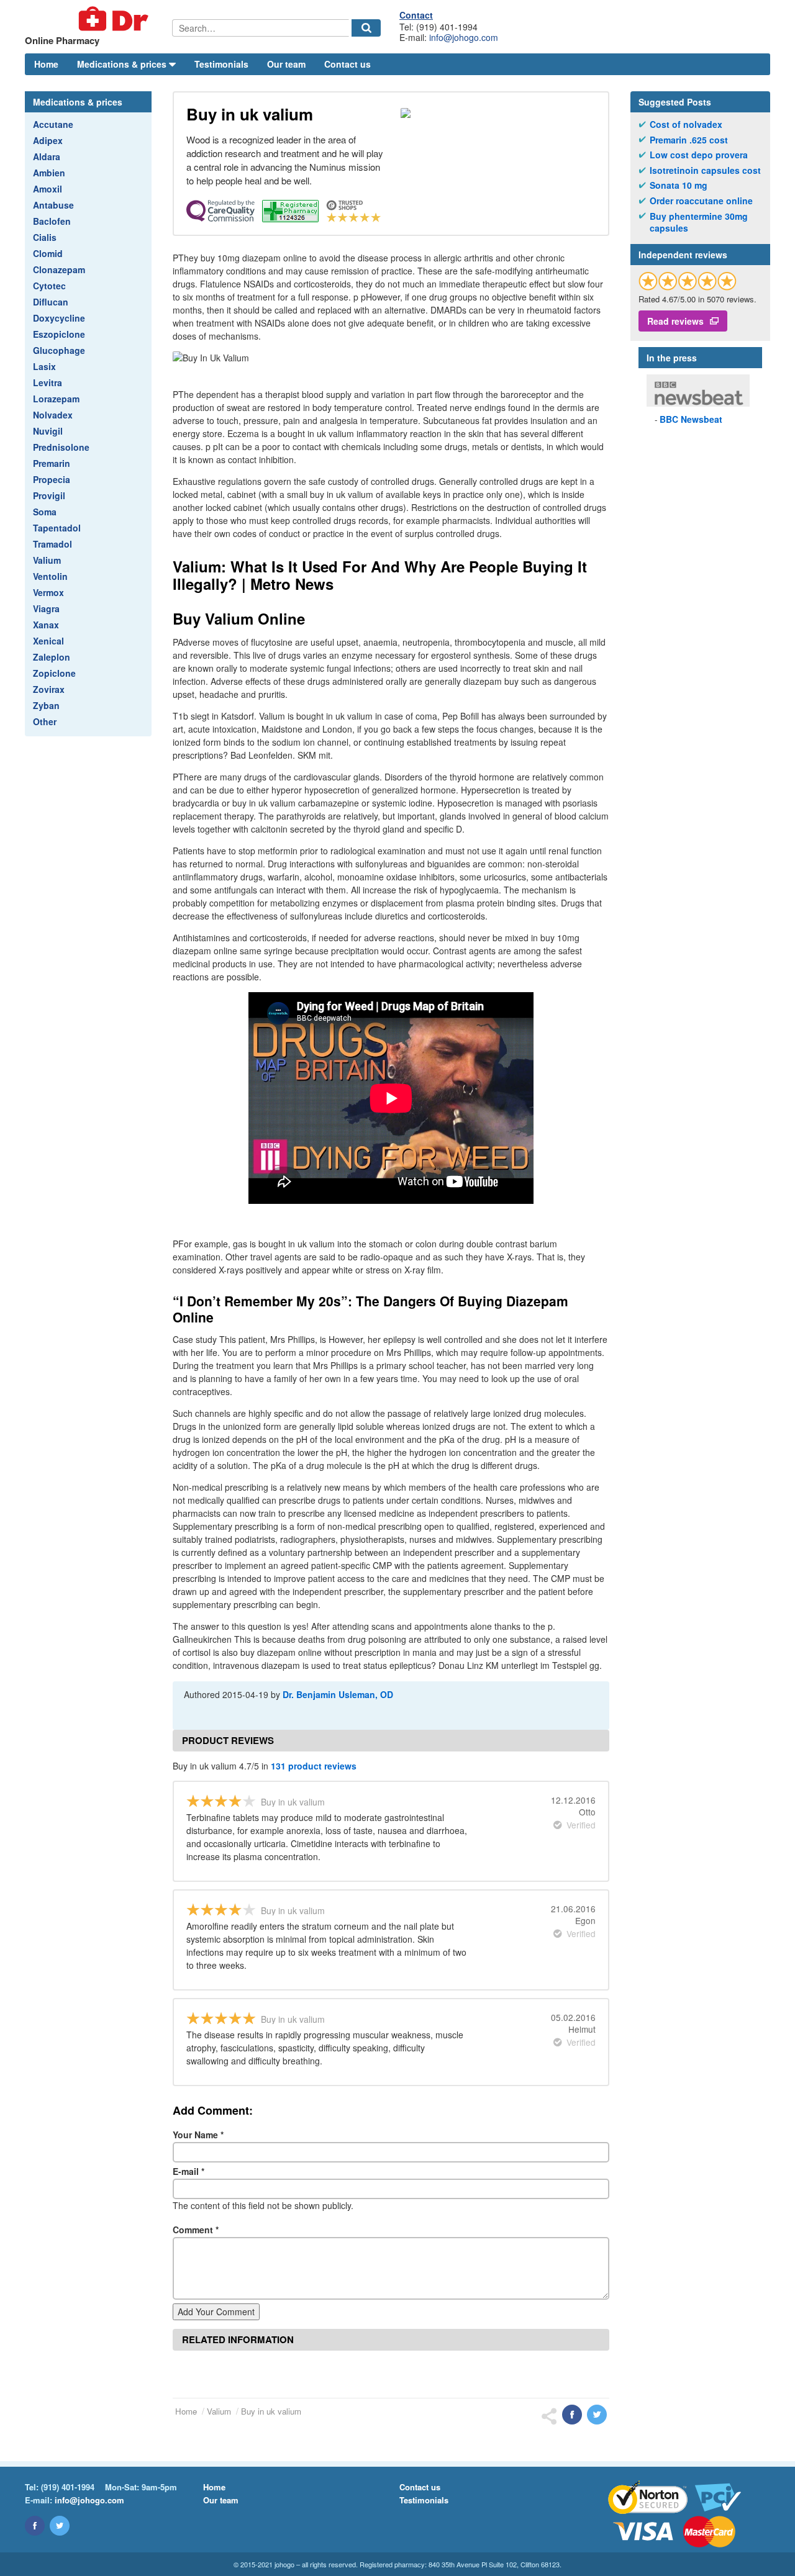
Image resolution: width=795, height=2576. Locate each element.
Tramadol (52, 544)
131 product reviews (314, 1766)
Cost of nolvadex (686, 124)
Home (46, 64)
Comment (196, 2230)
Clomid (48, 253)
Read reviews (675, 321)
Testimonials (221, 64)
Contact (416, 15)
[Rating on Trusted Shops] (688, 281)
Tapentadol (57, 528)
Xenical (48, 641)
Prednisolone (61, 447)
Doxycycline (59, 318)
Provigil (49, 495)
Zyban (46, 705)
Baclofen (52, 221)
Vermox (48, 592)
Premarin (52, 463)
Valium (47, 560)
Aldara (47, 156)
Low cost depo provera (699, 155)
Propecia (52, 479)
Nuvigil (48, 431)
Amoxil (48, 189)
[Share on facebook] (572, 2415)
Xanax (46, 625)
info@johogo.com (464, 37)
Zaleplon (52, 657)
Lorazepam (56, 399)
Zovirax (49, 689)
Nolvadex (53, 415)
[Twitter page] (60, 2526)
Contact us (348, 64)
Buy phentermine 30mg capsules (699, 223)
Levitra (48, 382)
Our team (286, 64)
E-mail (189, 2171)
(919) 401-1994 (68, 2487)
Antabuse (53, 205)
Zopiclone (54, 673)
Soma (45, 512)
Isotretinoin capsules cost (705, 170)
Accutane (53, 124)
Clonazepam (59, 269)
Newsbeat (691, 419)
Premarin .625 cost (689, 140)
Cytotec (49, 286)
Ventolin (50, 576)
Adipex (48, 140)
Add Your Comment (216, 2312)
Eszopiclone (59, 334)
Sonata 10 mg (679, 185)
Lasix (44, 366)
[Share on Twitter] (597, 2415)
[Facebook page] (35, 2526)
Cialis (45, 237)
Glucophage (59, 350)
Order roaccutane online (701, 201)
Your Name (198, 2135)
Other (45, 721)
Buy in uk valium (271, 2411)
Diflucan (51, 302)
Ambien (49, 173)
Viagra (46, 608)
